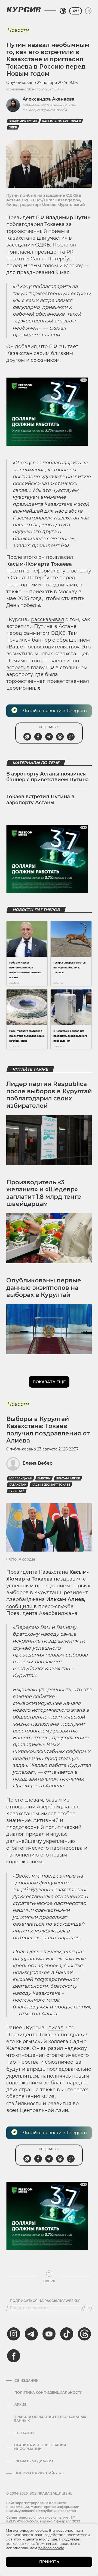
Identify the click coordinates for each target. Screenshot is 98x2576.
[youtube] (49, 2334)
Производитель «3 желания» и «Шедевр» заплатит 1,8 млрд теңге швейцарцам (44, 1193)
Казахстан (18, 1485)
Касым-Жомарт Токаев (62, 121)
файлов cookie (51, 2548)
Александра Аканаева (49, 99)
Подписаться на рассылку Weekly (45, 2301)
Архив (21, 2405)
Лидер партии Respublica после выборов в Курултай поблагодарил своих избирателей (49, 1095)
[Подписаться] (88, 2308)
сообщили (20, 1606)
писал (56, 2028)
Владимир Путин (23, 121)
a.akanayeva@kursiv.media (45, 110)
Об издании (27, 2381)
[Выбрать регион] (63, 11)
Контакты (24, 2433)
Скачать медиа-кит (34, 2461)
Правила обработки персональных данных (50, 2419)
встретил (18, 668)
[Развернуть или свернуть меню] (88, 11)
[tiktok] (67, 2334)
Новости (18, 30)
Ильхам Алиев (68, 1478)
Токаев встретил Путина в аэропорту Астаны (40, 800)
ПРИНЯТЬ (49, 2562)
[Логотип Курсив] (24, 10)
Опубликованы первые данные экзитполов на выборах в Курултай (44, 1288)
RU (76, 11)
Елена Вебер (38, 1463)
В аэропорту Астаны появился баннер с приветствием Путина (48, 777)
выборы (44, 1478)
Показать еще (49, 1382)
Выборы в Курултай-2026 (39, 2473)
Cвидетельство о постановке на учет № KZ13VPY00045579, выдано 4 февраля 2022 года (43, 2521)
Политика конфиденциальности (48, 2393)
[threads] (84, 2334)
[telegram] (31, 2334)
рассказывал (48, 619)
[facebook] (14, 2356)
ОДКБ (13, 127)
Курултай (17, 1491)
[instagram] (14, 2334)
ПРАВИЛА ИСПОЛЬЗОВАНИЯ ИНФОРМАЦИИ (40, 2447)
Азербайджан (20, 1478)
